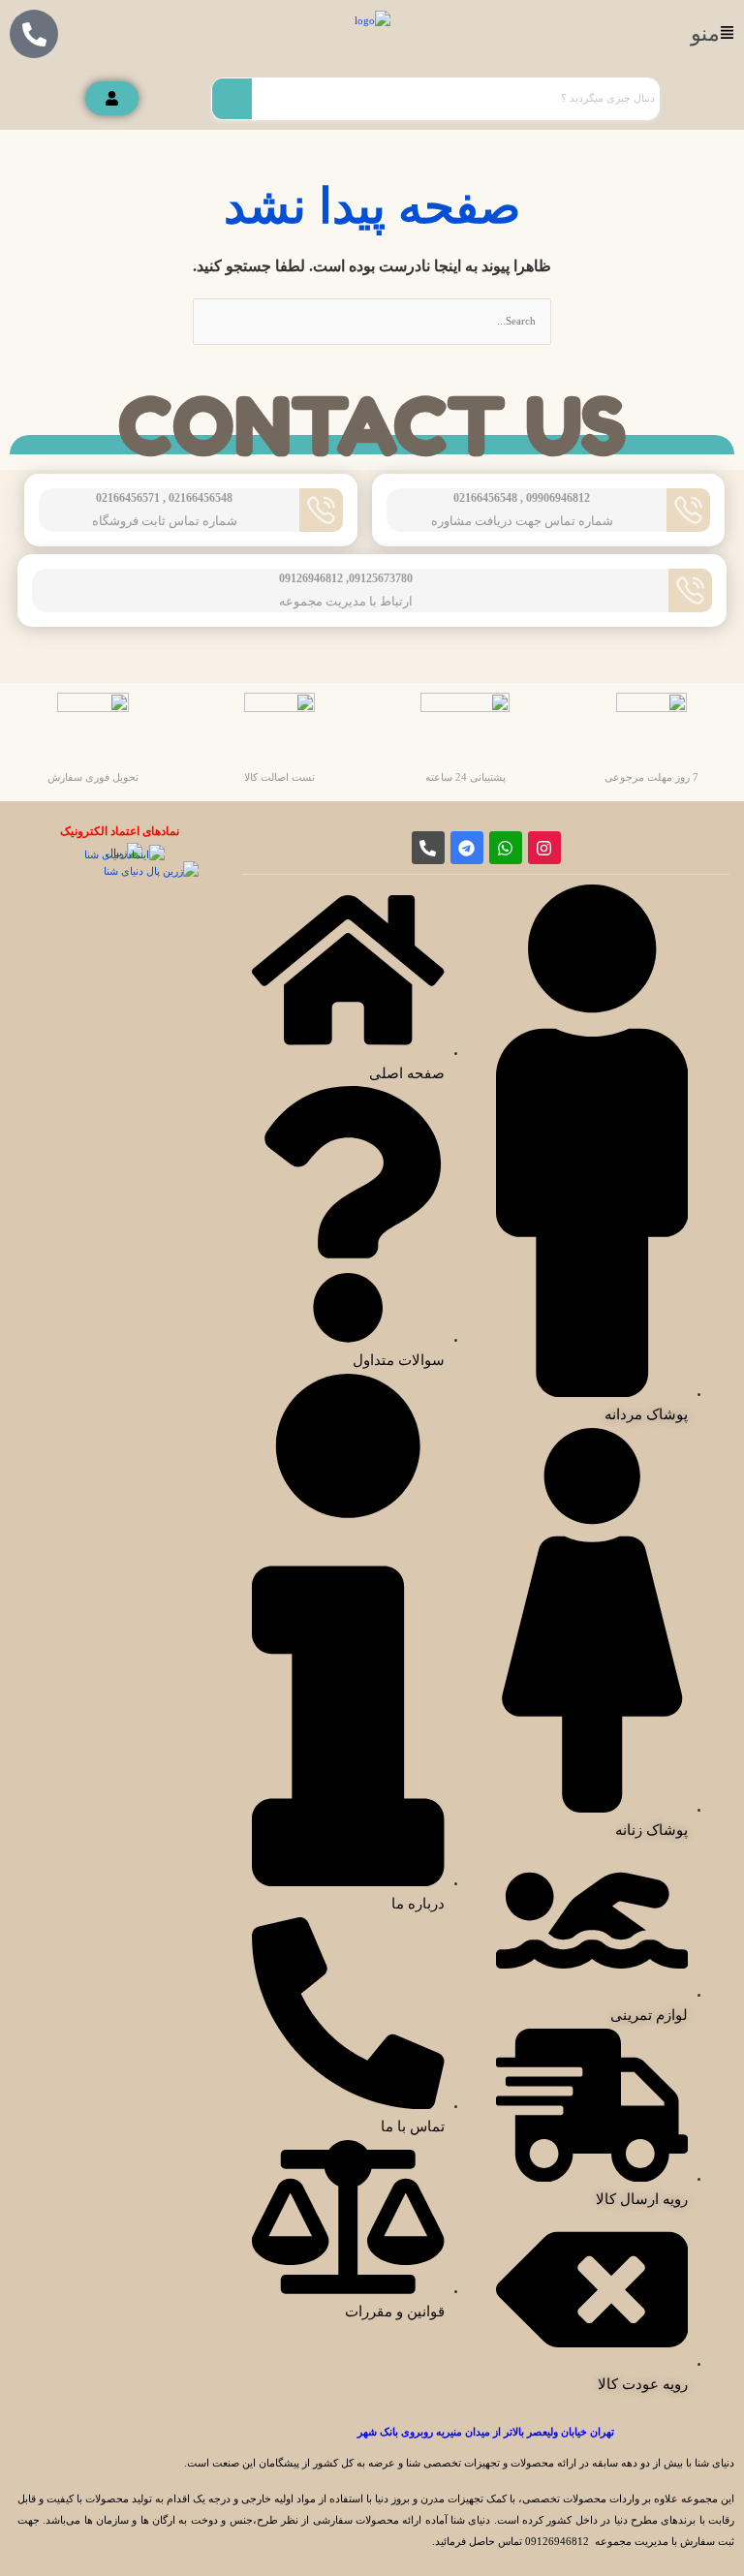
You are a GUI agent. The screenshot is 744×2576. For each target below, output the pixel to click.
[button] (710, 34)
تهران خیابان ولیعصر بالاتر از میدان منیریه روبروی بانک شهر (486, 2432)
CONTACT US (372, 426)
